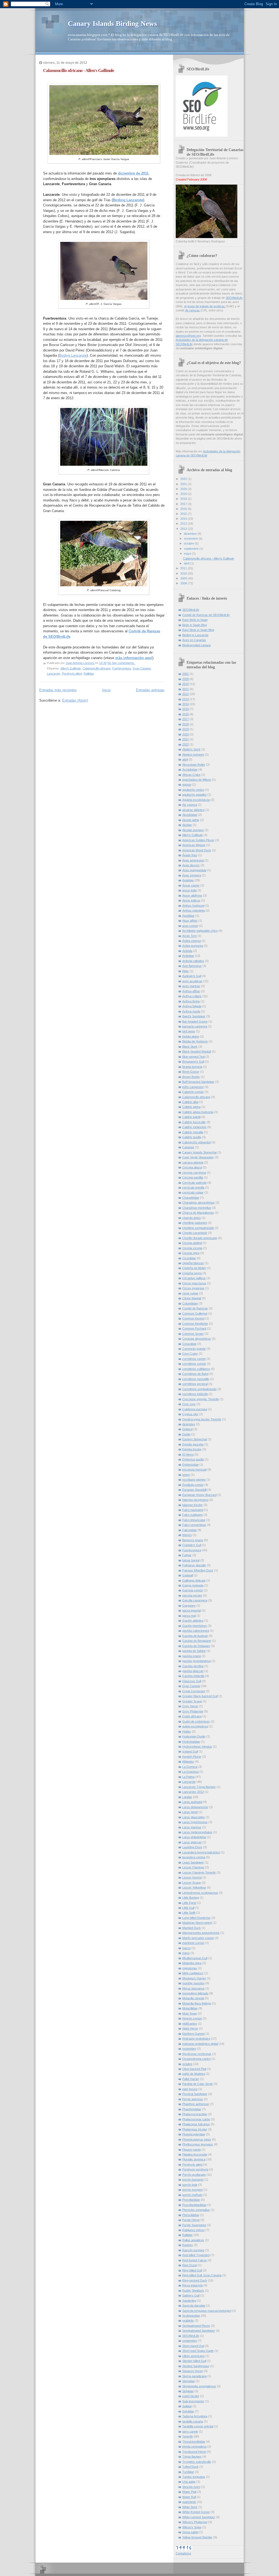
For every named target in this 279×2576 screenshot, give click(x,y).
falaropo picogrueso (195, 1500)
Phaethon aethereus (196, 2104)
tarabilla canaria (193, 2421)
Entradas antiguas (150, 690)
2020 (184, 489)
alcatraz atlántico (193, 810)
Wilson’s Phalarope (195, 2522)
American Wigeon (194, 845)
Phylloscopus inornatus (198, 2144)
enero (186, 1475)
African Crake (191, 775)
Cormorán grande (194, 1349)
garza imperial (192, 1610)
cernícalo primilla (193, 1188)
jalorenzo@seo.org (188, 336)
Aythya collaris (192, 996)
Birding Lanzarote (73, 355)
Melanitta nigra (192, 1963)
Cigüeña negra (192, 1273)
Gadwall (188, 1575)
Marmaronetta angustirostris (201, 1933)
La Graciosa (190, 1772)
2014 (184, 519)
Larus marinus (192, 1827)
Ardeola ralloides (193, 961)
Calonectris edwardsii (196, 1142)
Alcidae (187, 825)
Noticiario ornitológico (196, 2039)
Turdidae (188, 2472)
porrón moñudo (192, 2195)
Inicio (106, 690)
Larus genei (190, 1812)
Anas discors (191, 865)
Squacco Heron (193, 2371)
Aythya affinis (191, 991)
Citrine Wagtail (192, 1298)
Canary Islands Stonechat (199, 1152)
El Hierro (188, 1454)
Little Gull (188, 1908)
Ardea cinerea (192, 941)
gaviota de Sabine (194, 1651)
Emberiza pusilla (193, 1459)
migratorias (190, 1968)
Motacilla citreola (193, 1998)
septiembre (192, 549)
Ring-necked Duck (195, 2280)
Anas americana (193, 860)
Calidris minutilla (193, 1132)
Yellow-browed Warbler (197, 2537)
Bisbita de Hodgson (195, 1041)
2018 (184, 499)
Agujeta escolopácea (196, 800)
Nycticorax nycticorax (197, 2054)
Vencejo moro (191, 2487)
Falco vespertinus (194, 1525)
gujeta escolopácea (195, 1726)
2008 (184, 583)
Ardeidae (188, 956)
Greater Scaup (192, 1701)
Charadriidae (191, 1198)
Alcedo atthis (191, 820)
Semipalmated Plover (196, 2326)
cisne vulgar (190, 1293)
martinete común (193, 1943)
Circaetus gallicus (194, 1278)
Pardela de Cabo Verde (198, 2084)
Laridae (187, 1797)
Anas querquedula (194, 870)
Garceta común (193, 1590)
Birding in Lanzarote (195, 635)
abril (187, 563)
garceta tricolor (192, 1595)
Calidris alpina (191, 1107)
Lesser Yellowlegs (194, 1887)
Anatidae (188, 880)
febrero (187, 1535)
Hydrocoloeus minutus (197, 1747)
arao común (190, 926)
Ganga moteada (193, 1585)
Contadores (184, 2553)
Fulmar (187, 1555)
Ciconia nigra (191, 1253)
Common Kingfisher (195, 1324)
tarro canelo (190, 2431)
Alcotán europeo (193, 830)
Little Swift (189, 1913)
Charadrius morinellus (197, 1208)
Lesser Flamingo (193, 1867)
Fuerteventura (122, 668)
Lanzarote (54, 674)
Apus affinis (190, 921)
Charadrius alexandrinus (198, 1203)
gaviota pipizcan (193, 1671)
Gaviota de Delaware (196, 1646)
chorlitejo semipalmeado (198, 1228)
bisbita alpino (191, 1036)
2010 (184, 573)
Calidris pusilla (192, 1137)
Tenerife (188, 2436)
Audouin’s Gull (192, 976)
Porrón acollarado (194, 2175)
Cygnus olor (190, 1414)
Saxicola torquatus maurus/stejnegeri (207, 2311)
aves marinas (191, 986)
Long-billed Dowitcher (196, 1918)
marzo (186, 1948)
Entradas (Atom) (75, 700)
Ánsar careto (191, 885)
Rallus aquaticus (193, 2240)
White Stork (190, 2507)
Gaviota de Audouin (195, 1636)
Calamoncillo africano (97, 668)
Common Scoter (193, 1334)
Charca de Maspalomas (198, 1213)
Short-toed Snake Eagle (198, 2351)
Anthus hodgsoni (193, 906)
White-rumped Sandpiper (199, 2517)
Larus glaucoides (194, 1817)
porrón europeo (192, 2190)
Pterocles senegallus (196, 2210)
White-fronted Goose (196, 2512)
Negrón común (192, 2018)
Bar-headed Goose (195, 1021)
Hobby (187, 1732)
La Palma (188, 1777)
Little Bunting (191, 1898)
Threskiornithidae (194, 2442)
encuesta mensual (194, 1469)
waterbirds (189, 2502)
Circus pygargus (193, 1288)
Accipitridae (190, 770)
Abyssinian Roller (194, 765)
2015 (184, 514)
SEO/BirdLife (234, 298)
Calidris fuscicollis (194, 1122)
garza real (189, 1616)
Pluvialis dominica (194, 2159)
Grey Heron (190, 1706)
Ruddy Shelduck (193, 2291)
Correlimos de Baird (195, 1374)
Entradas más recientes (58, 690)
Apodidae (188, 916)
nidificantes (190, 2024)
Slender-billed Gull (194, 2361)
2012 (184, 529)
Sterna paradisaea (194, 2376)
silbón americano (193, 2356)
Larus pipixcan (192, 1842)
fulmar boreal (191, 1560)
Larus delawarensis (195, 1807)
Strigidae (188, 2391)
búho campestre (193, 1087)
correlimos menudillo (196, 1379)
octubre (189, 543)
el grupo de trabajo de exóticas (205, 306)
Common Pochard (194, 1328)
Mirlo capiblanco (193, 1973)
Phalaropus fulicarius (196, 2124)
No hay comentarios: (122, 663)
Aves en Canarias (194, 640)
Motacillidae (190, 2008)
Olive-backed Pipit (194, 2069)
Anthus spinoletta (194, 910)
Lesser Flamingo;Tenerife (199, 1872)
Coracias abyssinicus (197, 1339)
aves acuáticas (192, 981)
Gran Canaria (142, 668)
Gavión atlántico (193, 1621)
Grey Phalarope (193, 1711)
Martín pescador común (198, 1938)
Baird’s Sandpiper (194, 1016)
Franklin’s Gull (192, 1545)
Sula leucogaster (193, 2401)
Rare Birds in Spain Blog (198, 630)
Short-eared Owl (193, 2346)
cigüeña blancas (193, 1263)
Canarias (188, 1147)
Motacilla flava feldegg (197, 2003)
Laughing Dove (192, 1847)
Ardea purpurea (193, 946)
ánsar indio (189, 890)
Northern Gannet (193, 2034)
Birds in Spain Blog (195, 625)
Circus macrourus (194, 1283)
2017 (184, 504)
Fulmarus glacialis (194, 1565)
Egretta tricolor (192, 1449)
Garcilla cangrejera (195, 1600)
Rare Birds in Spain (195, 620)
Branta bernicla (192, 1067)
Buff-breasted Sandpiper (198, 1082)
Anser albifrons (192, 895)
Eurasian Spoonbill (194, 1490)
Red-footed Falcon (195, 2260)
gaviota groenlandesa (196, 1661)
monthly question (193, 1983)
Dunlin (186, 1434)
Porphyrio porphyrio (195, 2169)
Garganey (189, 1606)
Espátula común (193, 1485)
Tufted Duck (190, 2467)
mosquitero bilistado (195, 1993)
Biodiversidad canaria (196, 645)
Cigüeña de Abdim (194, 1268)
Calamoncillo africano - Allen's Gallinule (79, 70)
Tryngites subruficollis (197, 2462)
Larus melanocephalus (197, 1832)
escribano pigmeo (194, 1480)
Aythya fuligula (192, 1006)
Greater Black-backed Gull (200, 1696)
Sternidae (189, 2381)
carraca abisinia (193, 1162)
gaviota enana (192, 1656)
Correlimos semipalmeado (199, 1389)
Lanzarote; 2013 (193, 1792)
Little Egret (189, 1903)
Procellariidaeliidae (194, 2205)
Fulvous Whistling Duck (198, 1570)
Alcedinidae (190, 815)
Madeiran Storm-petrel (197, 1923)
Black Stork (190, 1047)
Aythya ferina (191, 1001)
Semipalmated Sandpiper (199, 2331)
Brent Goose (191, 1072)
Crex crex (189, 1404)
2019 (184, 494)
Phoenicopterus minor (197, 2139)
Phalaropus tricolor (195, 2129)
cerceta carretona (194, 1173)
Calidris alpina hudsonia (198, 1112)
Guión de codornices (196, 1721)
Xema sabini (190, 2532)
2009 (184, 578)
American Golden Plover (198, 840)
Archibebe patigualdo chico (200, 931)
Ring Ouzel (190, 2265)
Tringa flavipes (192, 2457)
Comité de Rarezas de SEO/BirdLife (206, 615)
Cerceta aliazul (192, 1167)
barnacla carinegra (195, 1026)
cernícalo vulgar (193, 1192)
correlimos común (194, 1364)
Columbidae (190, 1303)
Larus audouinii (192, 1802)
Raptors (188, 2245)
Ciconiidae (189, 1258)
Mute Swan (190, 2013)
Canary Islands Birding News (112, 24)
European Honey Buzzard (199, 1495)
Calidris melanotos (194, 1127)
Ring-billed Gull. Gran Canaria (202, 2275)
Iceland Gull (190, 1751)
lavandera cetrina (194, 1857)
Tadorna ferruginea (195, 2416)
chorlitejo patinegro (195, 1223)
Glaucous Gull (192, 1681)
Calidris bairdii (191, 1117)
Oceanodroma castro (196, 2059)
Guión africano (192, 1716)
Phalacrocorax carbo (196, 2119)
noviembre (191, 539)
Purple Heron (191, 2220)
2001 (186, 674)
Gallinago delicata (194, 1580)
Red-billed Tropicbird (196, 2255)
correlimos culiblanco (196, 1369)
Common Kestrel (193, 1318)
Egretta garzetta (193, 1444)
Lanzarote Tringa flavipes (199, 1787)
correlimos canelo (194, 1359)
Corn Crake (190, 1354)
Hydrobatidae (191, 1742)
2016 (184, 509)
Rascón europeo (193, 2250)
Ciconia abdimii (192, 1243)
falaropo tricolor (192, 1505)
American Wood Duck (197, 850)
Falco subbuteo (192, 1515)
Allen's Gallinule (71, 668)
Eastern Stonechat (195, 1439)
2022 (184, 479)
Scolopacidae (191, 2316)
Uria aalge (189, 2482)
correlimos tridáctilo (195, 1394)
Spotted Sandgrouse (196, 2366)
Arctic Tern (189, 936)
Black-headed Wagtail (197, 1051)
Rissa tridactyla (192, 2285)
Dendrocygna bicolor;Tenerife (202, 1419)
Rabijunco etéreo (193, 2230)
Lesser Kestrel (192, 1877)
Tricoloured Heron (194, 2452)
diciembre (191, 534)
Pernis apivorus (193, 2099)
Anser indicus (191, 900)
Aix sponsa (190, 805)
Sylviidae (188, 2411)
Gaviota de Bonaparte (197, 1641)
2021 (184, 484)
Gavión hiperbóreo (195, 1626)
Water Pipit (189, 2492)
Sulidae (187, 2406)
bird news (189, 1031)
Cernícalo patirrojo (194, 1183)
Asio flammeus (192, 966)
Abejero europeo (193, 755)
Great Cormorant (194, 1691)
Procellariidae (191, 2200)
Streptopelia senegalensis (199, 2386)
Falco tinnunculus (194, 1520)
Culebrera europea (195, 1409)
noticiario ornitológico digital (200, 2044)
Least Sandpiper (193, 1862)
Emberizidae (190, 1465)
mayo (188, 554)
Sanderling (189, 2301)
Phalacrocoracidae (195, 2114)
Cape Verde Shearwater (198, 1157)
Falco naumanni (193, 1510)
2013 (184, 524)
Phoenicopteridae (194, 2134)
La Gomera (190, 1767)
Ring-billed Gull (192, 2270)
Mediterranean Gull (195, 1958)
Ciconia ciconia (192, 1248)
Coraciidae (189, 1344)
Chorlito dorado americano (200, 1238)
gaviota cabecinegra (196, 1631)
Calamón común (193, 1092)
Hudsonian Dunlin (194, 1736)
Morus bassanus (193, 1988)
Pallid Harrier (191, 2079)
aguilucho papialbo (194, 795)
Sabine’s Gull (191, 2295)
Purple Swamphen (194, 2225)
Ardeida (187, 951)
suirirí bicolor (191, 2396)
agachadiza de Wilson (197, 780)
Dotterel (187, 1429)
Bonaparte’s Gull (193, 1062)
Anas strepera (192, 875)
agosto (187, 784)
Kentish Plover (192, 1757)
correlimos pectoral (195, 1384)
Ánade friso (190, 855)
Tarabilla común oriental (198, 2426)
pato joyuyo (190, 2089)
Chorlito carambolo (195, 1233)
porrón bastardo (193, 2180)
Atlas (186, 971)
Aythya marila (191, 1011)
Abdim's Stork (191, 749)
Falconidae (189, 1530)
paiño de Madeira (194, 2074)
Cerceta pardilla (193, 1177)
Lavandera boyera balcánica (201, 1852)
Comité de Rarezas (195, 1308)
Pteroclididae (191, 2215)
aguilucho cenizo (193, 790)
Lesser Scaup (192, 1883)
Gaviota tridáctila (193, 1676)
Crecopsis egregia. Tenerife (201, 1399)
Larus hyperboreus (195, 1822)
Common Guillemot (195, 1313)
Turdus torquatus (194, 2477)
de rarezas (193, 310)
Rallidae (89, 674)
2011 (184, 568)
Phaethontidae (192, 2109)
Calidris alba (190, 1102)
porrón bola (190, 2185)
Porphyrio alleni (72, 674)
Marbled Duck (192, 1928)
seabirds (188, 2320)
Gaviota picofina (193, 1666)
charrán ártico (192, 1218)
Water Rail (189, 2497)
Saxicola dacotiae (194, 2306)
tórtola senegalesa (194, 2446)
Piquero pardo (192, 2150)
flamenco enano (193, 1540)
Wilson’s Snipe (192, 2527)
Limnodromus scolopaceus (200, 1893)
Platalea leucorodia (195, 2154)
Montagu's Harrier (194, 1978)
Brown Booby (191, 1077)
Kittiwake (188, 1762)
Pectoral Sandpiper (195, 2094)
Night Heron (190, 2028)
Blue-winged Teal (193, 1057)
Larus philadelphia (194, 1837)
